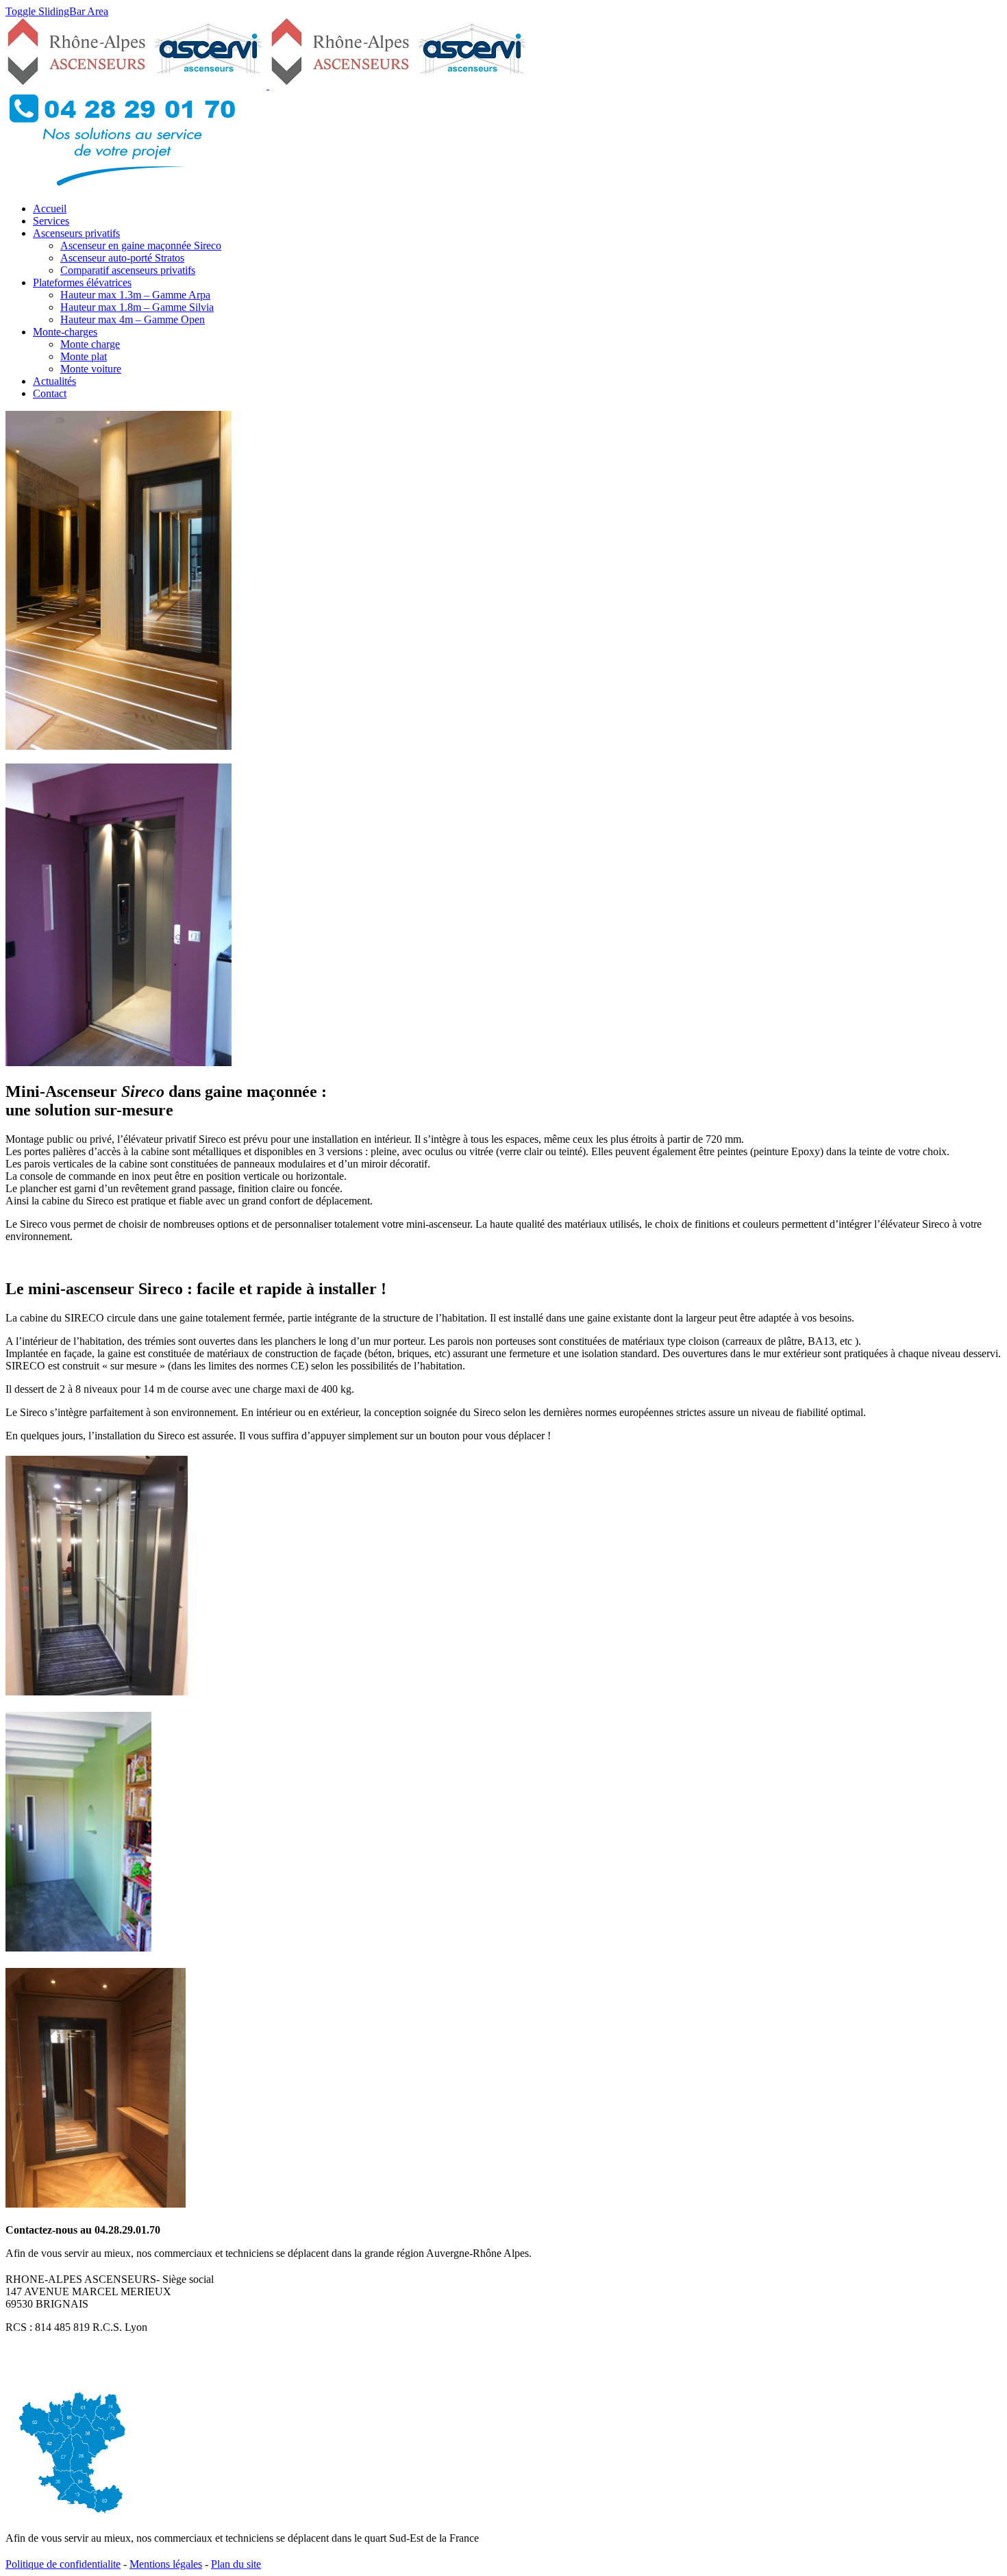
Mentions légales (166, 2564)
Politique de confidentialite (63, 2564)
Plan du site (236, 2564)
